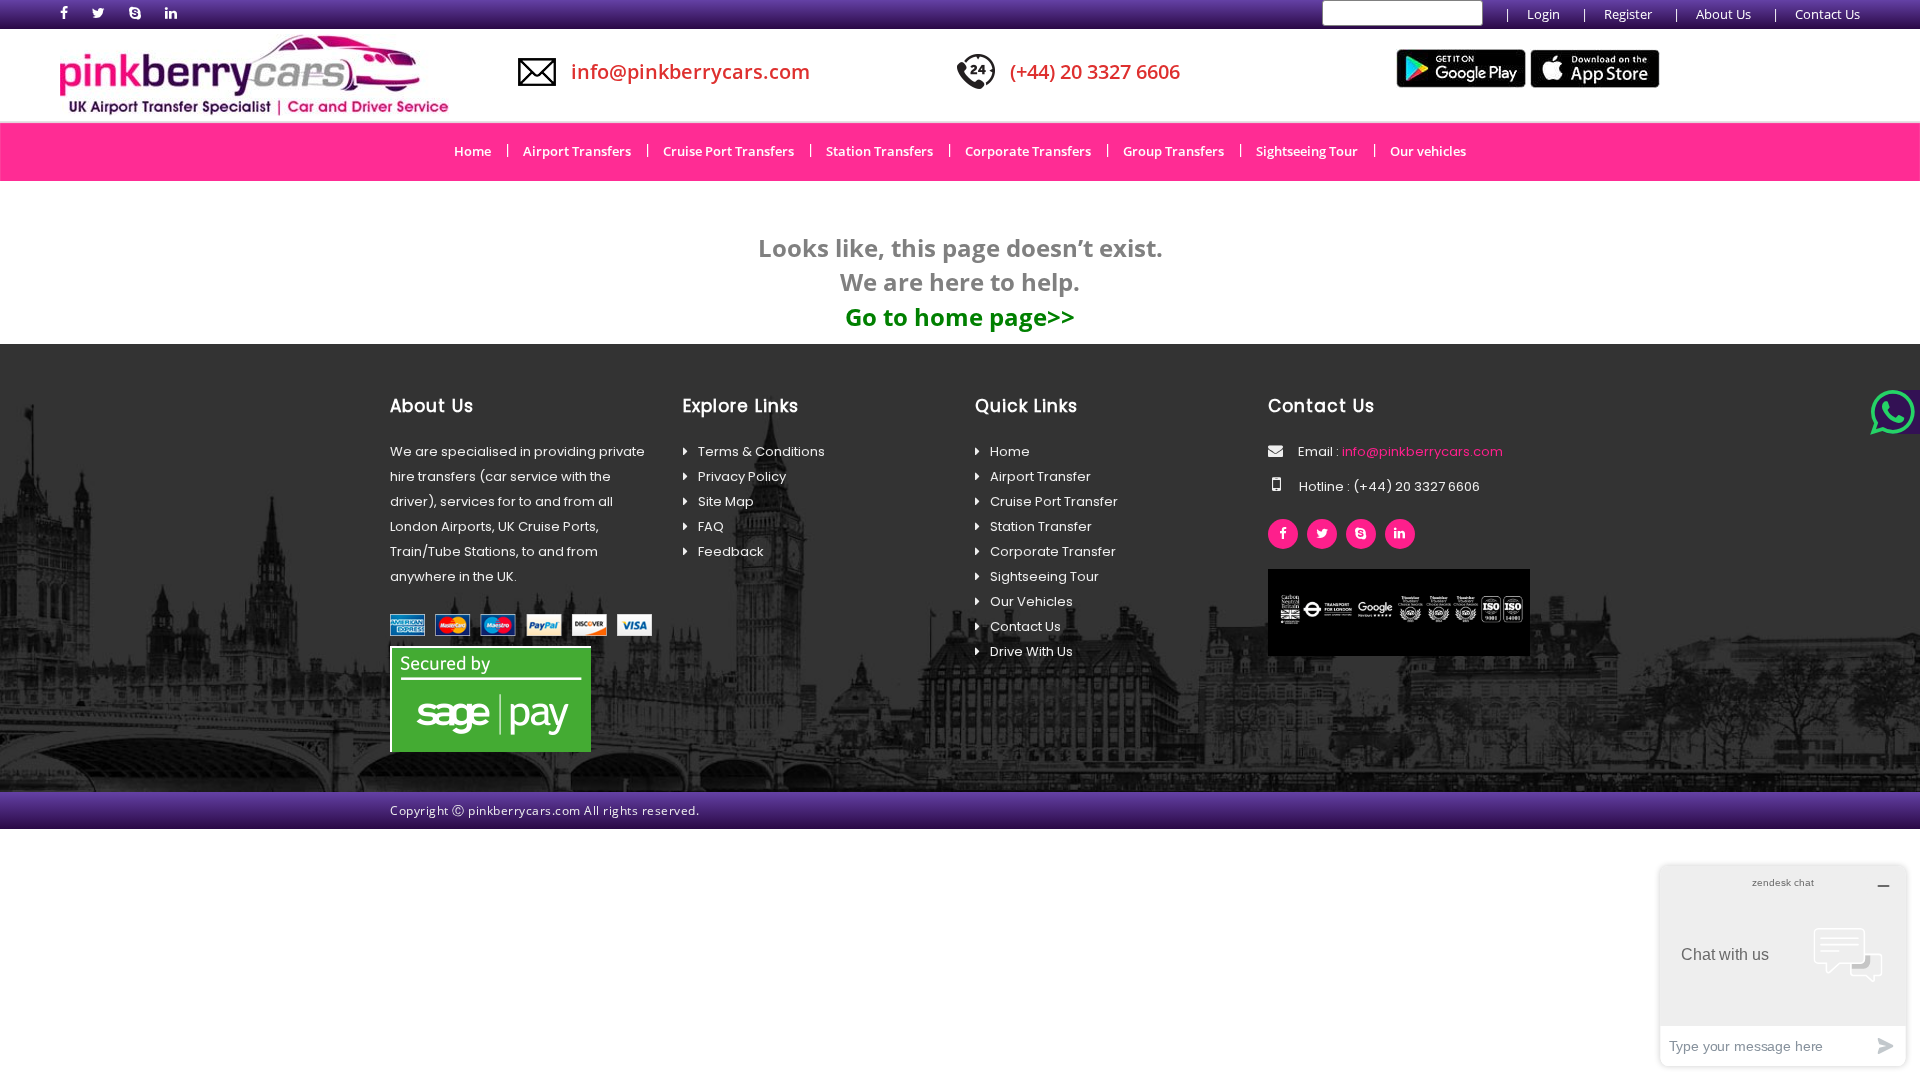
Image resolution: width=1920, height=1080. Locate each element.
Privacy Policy (742, 476)
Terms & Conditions (761, 451)
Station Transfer (1041, 526)
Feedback (731, 551)
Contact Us (1827, 14)
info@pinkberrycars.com (1421, 451)
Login (1543, 14)
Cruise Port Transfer (1054, 501)
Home (479, 150)
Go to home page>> (960, 316)
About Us (1723, 14)
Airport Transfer (1040, 476)
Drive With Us (1031, 651)
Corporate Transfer (1053, 551)
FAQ (711, 526)
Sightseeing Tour (1314, 150)
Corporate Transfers (1035, 150)
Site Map (726, 501)
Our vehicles (1428, 151)
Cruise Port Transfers (735, 150)
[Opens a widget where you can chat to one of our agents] (1783, 965)
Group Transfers (1180, 150)
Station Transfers (886, 150)
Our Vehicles (1031, 601)
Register (1628, 14)
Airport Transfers (584, 150)
